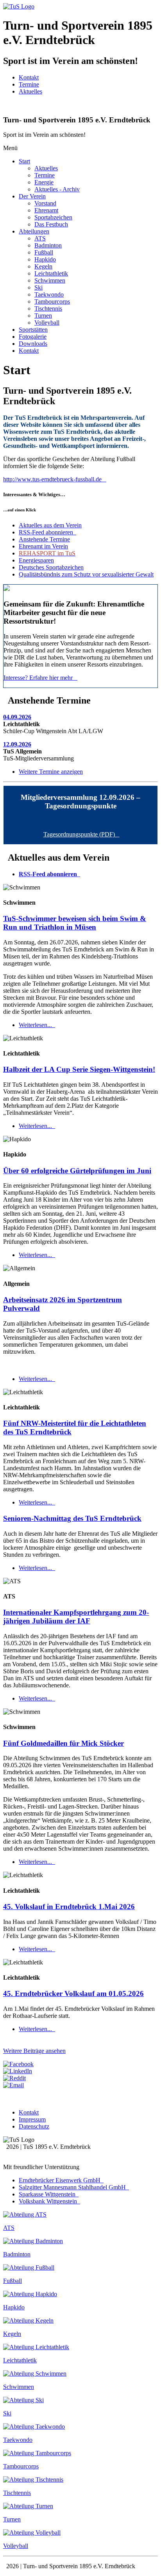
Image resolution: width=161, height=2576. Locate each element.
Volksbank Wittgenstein (49, 2201)
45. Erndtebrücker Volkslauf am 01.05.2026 (73, 1993)
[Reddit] (14, 2078)
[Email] (13, 2085)
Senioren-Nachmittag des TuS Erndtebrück (72, 1518)
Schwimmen (50, 280)
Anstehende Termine (44, 539)
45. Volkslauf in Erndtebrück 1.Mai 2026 (69, 1907)
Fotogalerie (33, 337)
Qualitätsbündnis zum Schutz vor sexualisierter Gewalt (86, 574)
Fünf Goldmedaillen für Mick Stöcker (64, 1743)
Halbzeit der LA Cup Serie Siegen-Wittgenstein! (79, 1069)
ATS (40, 238)
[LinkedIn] (18, 2071)
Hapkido (45, 259)
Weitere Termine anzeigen (51, 772)
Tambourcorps (52, 301)
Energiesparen (36, 560)
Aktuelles (30, 91)
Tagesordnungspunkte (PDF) (81, 834)
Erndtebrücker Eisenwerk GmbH (60, 2180)
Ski (38, 287)
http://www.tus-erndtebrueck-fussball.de (54, 479)
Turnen (43, 316)
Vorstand (45, 203)
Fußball (44, 252)
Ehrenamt (46, 210)
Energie (44, 182)
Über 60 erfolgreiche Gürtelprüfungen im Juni (77, 1171)
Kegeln (43, 266)
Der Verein (32, 196)
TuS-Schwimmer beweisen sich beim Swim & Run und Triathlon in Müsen (75, 923)
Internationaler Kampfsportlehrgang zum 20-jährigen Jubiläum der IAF (76, 1617)
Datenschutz (34, 2126)
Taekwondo (49, 294)
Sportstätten (33, 330)
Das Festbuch (51, 224)
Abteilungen (34, 231)
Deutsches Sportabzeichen (51, 567)
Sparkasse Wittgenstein (48, 2194)
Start (24, 161)
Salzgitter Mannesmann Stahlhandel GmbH (73, 2187)
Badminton (48, 245)
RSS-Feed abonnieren (47, 532)
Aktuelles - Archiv (57, 189)
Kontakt (29, 77)
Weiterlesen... (36, 1025)
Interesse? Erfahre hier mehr (40, 678)
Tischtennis (48, 309)
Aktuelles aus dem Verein (50, 525)
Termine (29, 84)
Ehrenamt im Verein (43, 546)
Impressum (32, 2119)
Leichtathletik (51, 273)
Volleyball (47, 323)
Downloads (33, 344)
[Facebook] (18, 2064)
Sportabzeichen (53, 217)
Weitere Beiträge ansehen (34, 2051)
